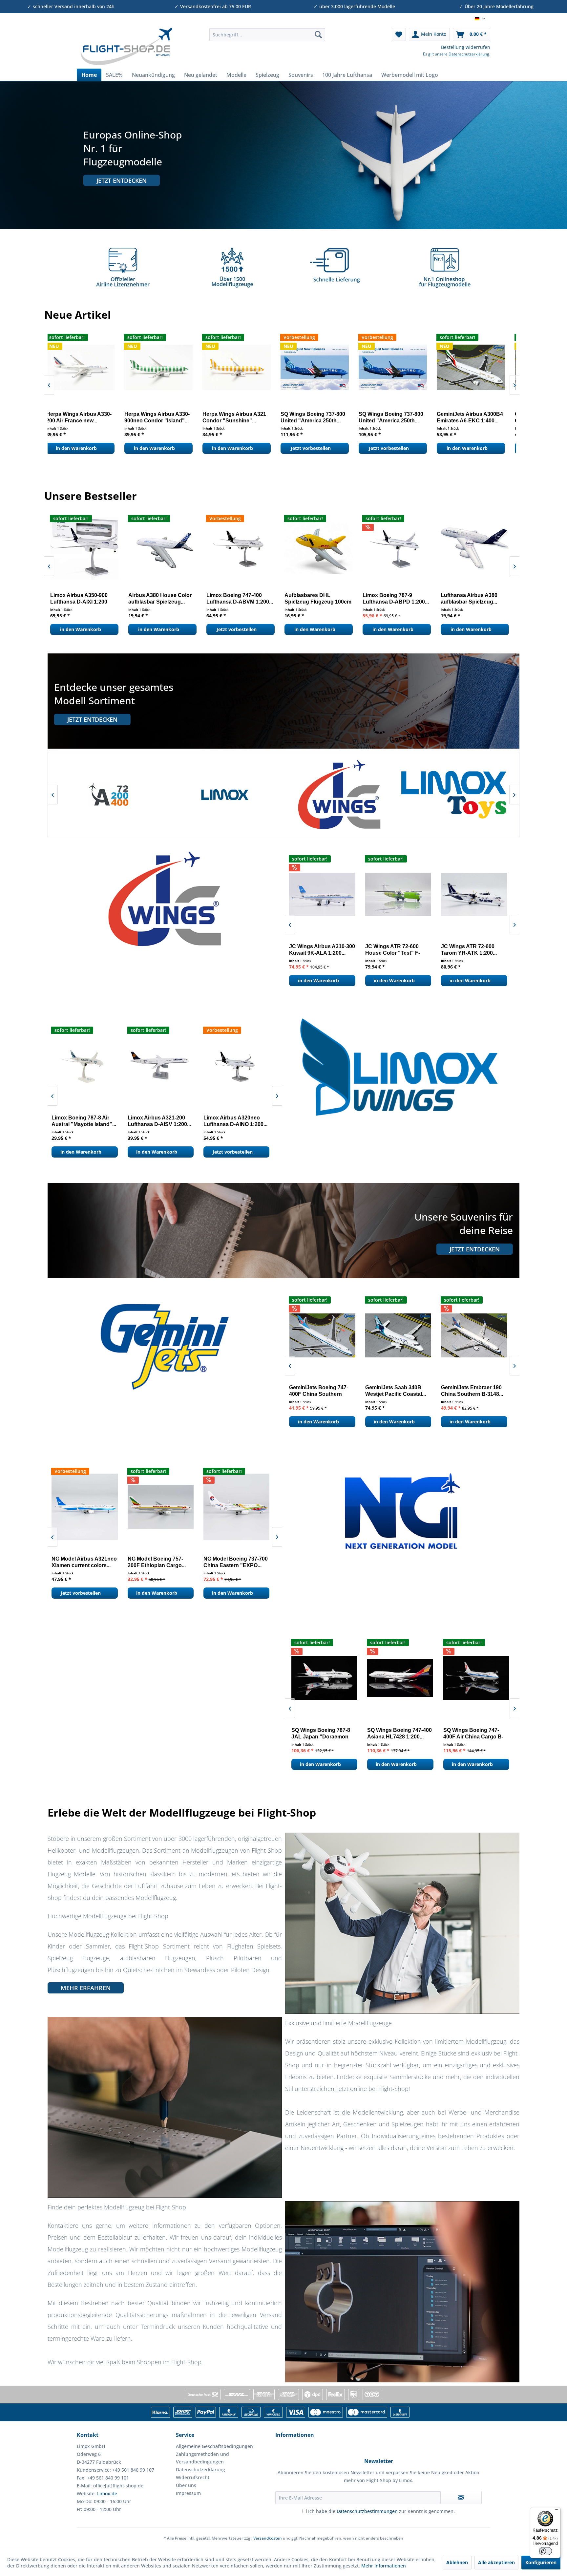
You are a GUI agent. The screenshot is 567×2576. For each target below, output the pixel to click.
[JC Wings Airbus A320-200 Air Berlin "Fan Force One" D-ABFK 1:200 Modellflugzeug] (326, 894)
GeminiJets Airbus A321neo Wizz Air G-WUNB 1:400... (394, 1391)
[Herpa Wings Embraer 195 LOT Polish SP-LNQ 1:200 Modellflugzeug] (321, 367)
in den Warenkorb (82, 448)
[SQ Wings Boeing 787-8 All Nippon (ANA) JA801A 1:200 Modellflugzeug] (323, 1678)
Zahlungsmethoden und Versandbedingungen (202, 2458)
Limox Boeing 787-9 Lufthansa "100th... (73, 598)
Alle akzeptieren (496, 2562)
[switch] (545, 2551)
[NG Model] (338, 795)
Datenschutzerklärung (469, 54)
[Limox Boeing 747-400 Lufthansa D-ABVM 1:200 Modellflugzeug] (240, 1065)
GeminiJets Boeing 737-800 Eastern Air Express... (325, 1391)
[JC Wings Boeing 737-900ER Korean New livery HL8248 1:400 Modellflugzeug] (478, 894)
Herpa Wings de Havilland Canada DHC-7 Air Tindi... (241, 417)
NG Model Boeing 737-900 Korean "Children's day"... (164, 1562)
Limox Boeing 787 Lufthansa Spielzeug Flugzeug (152, 599)
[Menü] (556, 2511)
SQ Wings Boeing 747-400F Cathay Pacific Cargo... (394, 1734)
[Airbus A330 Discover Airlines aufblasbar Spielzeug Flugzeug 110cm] (395, 548)
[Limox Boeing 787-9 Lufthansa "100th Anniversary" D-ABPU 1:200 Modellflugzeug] (82, 548)
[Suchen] (318, 34)
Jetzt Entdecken (92, 719)
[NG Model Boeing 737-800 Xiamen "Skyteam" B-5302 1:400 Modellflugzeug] (88, 1507)
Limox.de (107, 2493)
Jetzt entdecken (122, 181)
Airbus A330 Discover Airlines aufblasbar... (388, 598)
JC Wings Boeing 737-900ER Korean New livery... (472, 950)
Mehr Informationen (384, 2566)
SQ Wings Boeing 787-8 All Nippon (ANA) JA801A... (319, 1734)
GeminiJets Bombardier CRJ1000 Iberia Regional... (85, 417)
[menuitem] (267, 34)
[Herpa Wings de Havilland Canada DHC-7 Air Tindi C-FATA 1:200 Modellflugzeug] (242, 367)
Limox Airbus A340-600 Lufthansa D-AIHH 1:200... (315, 598)
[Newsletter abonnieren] (461, 2498)
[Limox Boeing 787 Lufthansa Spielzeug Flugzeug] (160, 548)
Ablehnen (457, 2562)
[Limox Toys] (109, 795)
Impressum (188, 2493)
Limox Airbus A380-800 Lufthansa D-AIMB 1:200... (471, 598)
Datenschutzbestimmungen (367, 2511)
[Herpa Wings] (453, 795)
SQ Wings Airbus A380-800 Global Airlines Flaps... (475, 1733)
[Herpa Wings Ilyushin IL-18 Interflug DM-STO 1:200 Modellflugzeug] (477, 367)
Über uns (186, 2485)
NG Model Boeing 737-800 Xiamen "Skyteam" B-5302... (88, 1562)
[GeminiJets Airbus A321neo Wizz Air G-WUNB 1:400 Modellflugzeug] (402, 1335)
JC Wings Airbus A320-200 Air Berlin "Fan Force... (326, 950)
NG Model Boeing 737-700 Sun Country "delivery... (240, 1562)
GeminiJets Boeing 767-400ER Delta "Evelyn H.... (476, 1391)
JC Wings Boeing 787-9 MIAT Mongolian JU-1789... (402, 950)
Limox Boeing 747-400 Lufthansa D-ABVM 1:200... (235, 1121)
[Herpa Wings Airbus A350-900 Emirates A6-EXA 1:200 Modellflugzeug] (399, 367)
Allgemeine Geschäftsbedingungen (214, 2446)
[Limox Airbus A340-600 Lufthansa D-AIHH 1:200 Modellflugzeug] (317, 548)
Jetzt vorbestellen (78, 629)
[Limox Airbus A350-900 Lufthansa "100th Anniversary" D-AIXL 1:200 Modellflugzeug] (239, 548)
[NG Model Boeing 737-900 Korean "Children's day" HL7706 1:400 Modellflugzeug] (165, 1507)
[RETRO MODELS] (224, 795)
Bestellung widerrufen (466, 47)
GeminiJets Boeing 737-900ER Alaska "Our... (160, 417)
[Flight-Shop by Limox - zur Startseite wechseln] (126, 47)
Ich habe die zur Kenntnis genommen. (381, 2511)
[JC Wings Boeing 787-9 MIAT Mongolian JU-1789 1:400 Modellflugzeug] (402, 894)
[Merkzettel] (399, 34)
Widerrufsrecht (193, 2477)
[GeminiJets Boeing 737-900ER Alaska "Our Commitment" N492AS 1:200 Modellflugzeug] (164, 367)
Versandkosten (268, 2538)
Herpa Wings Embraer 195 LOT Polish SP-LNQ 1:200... (320, 417)
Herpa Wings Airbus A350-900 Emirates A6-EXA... (397, 417)
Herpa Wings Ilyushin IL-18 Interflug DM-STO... (476, 417)
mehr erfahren (86, 1988)
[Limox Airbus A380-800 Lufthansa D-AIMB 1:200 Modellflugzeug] (473, 548)
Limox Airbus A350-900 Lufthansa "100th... (233, 598)
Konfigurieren (541, 2562)
